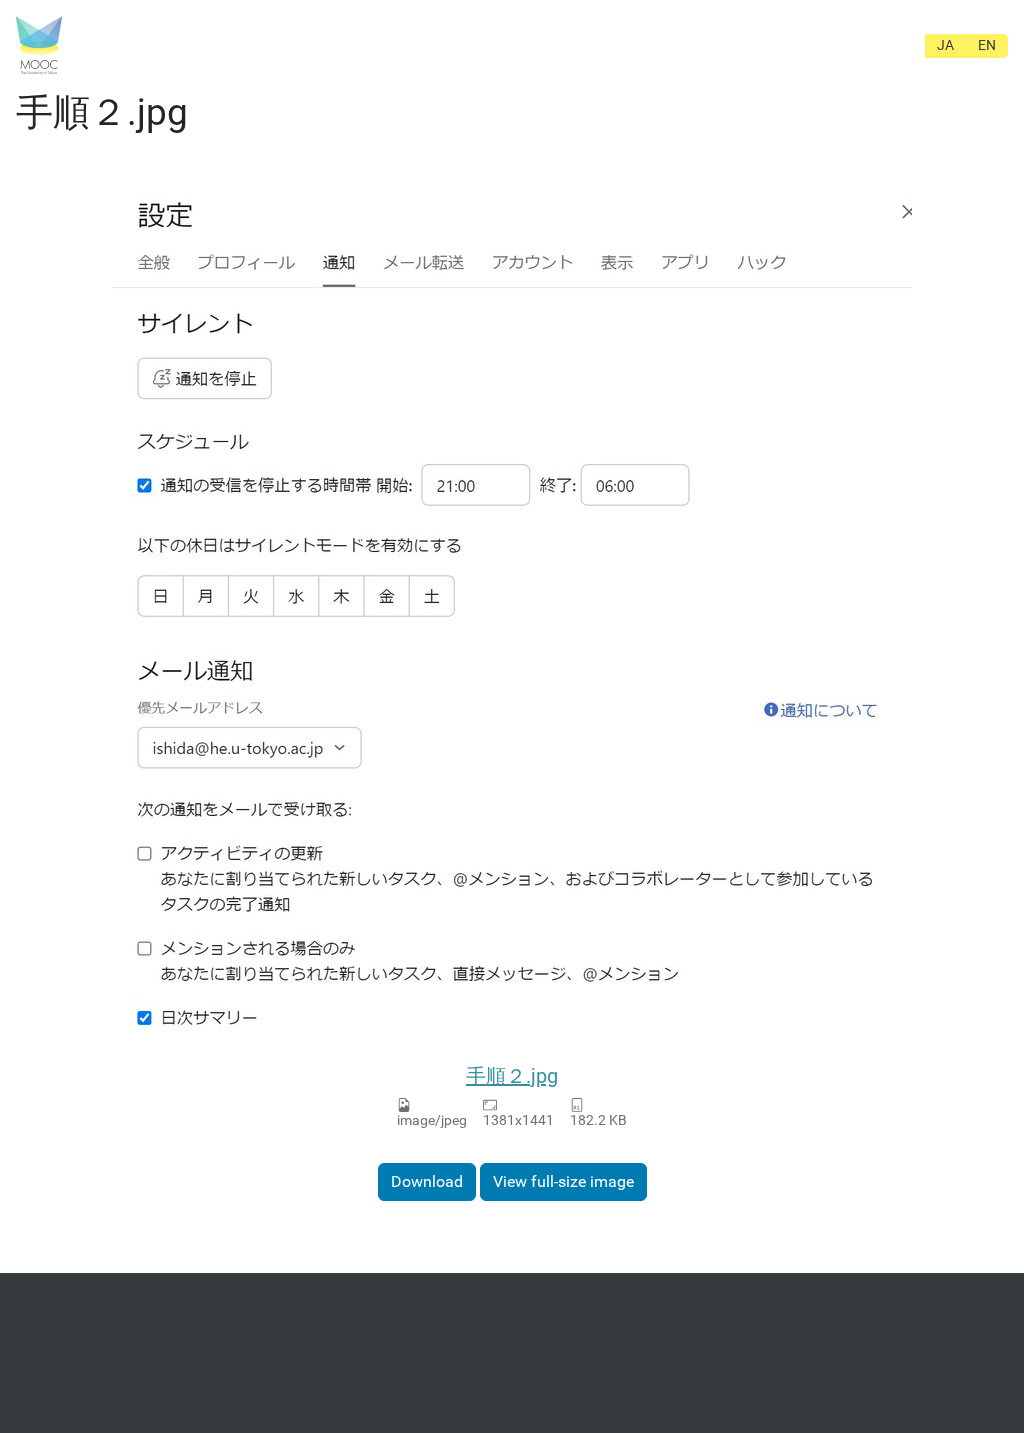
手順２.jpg (512, 1076)
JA (945, 45)
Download (427, 1181)
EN (987, 45)
